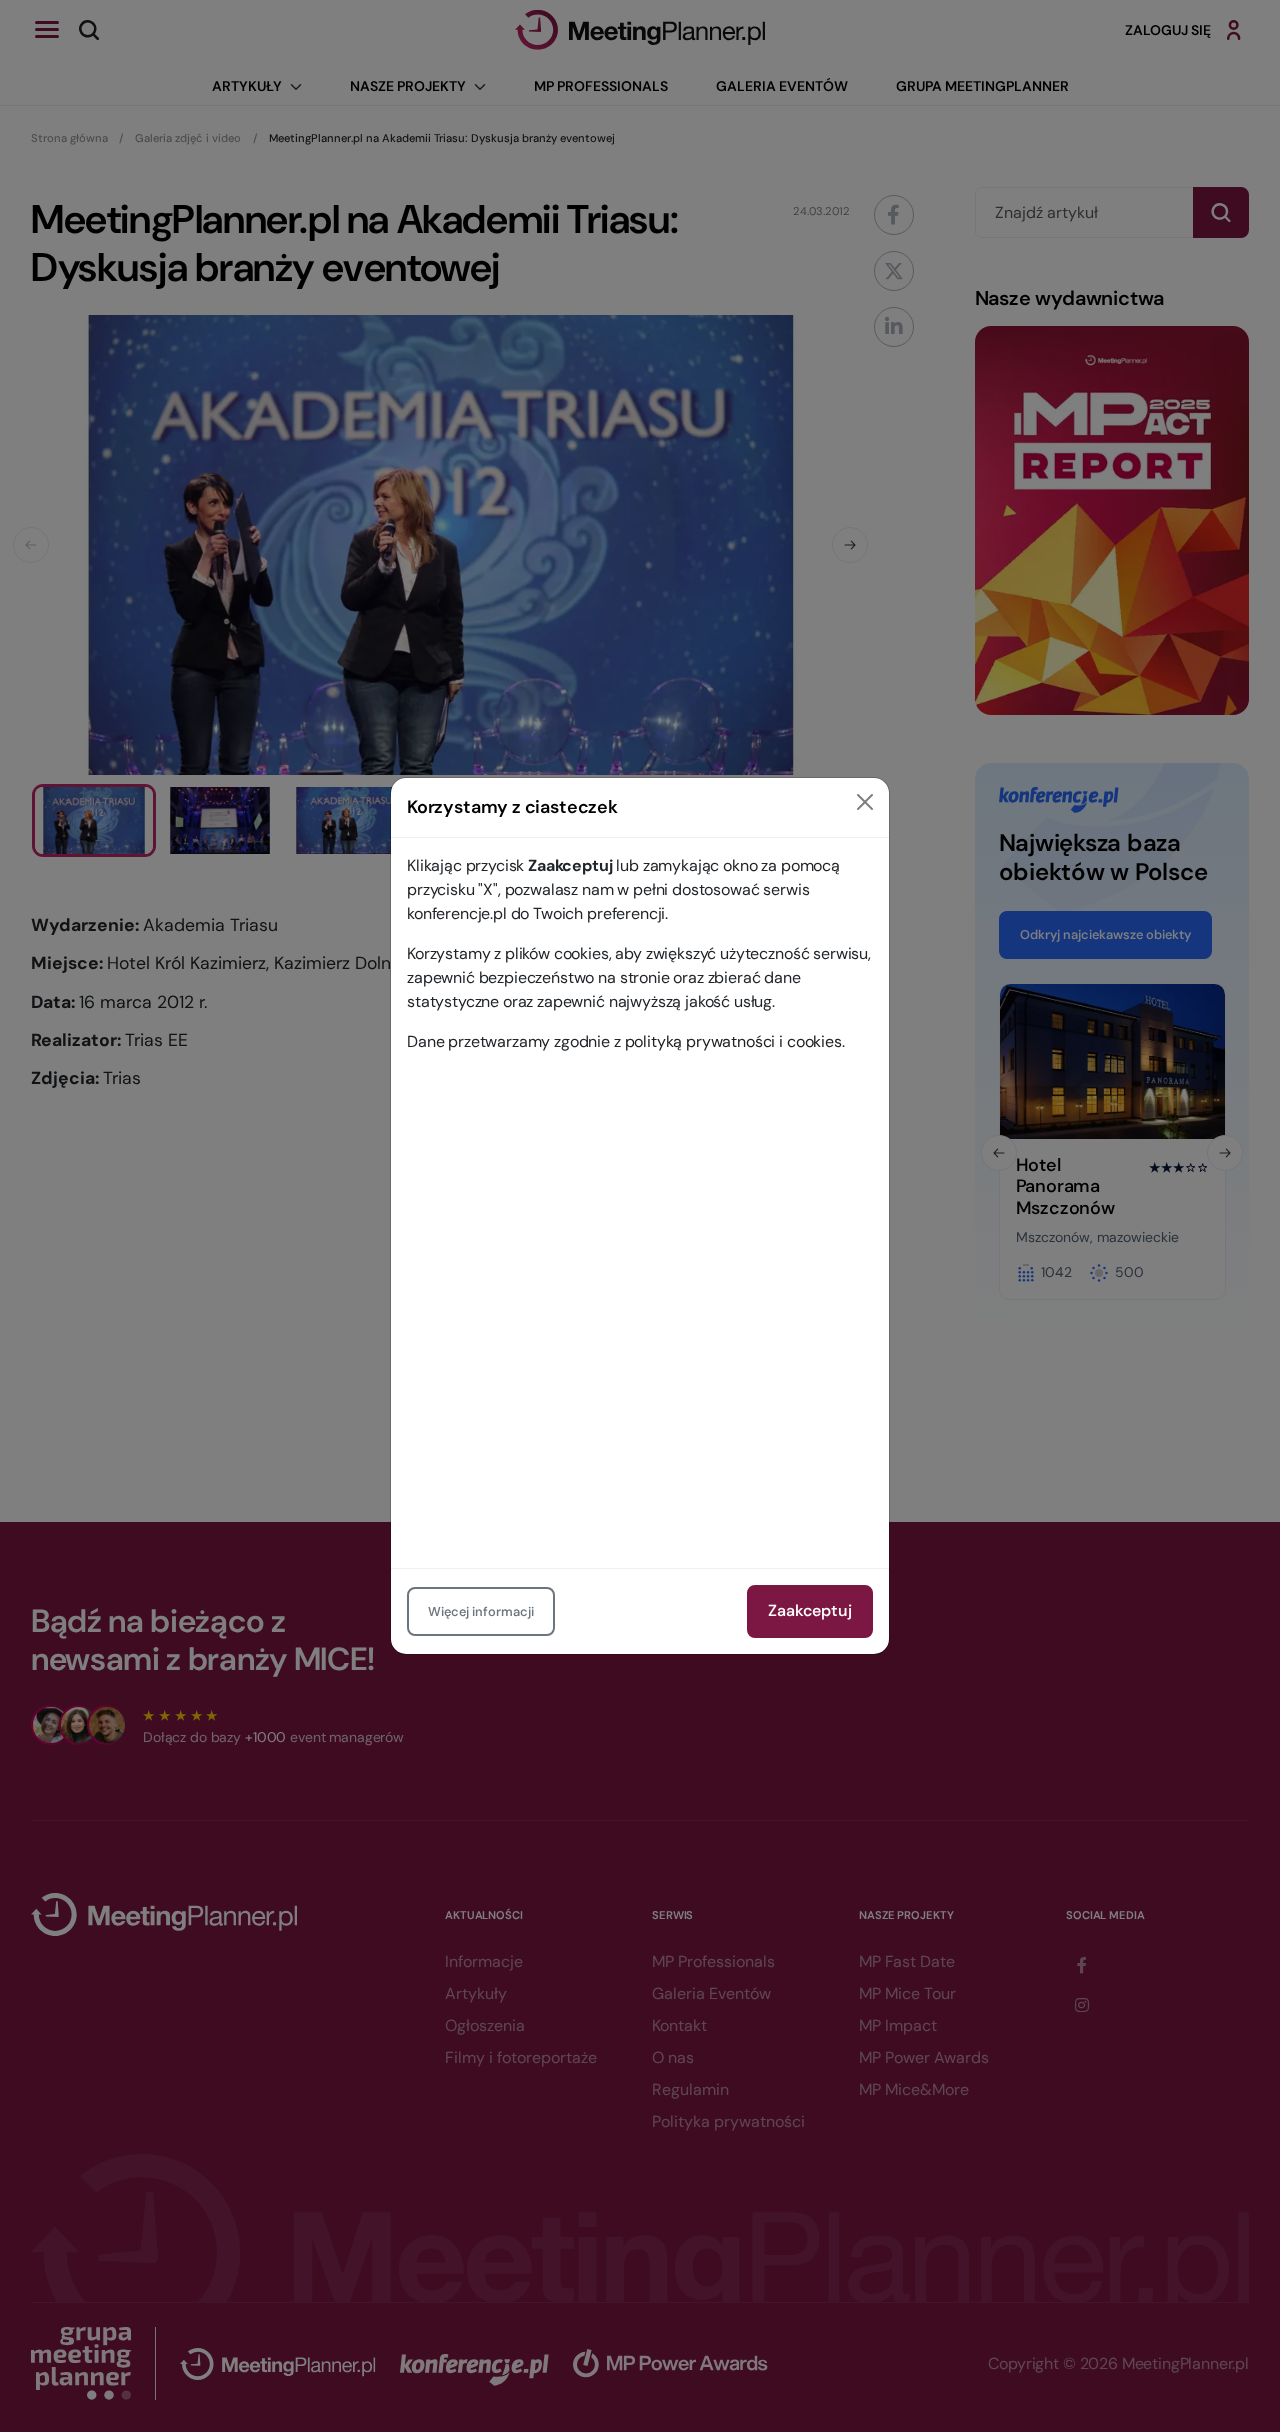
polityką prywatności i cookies (733, 1041)
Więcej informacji (481, 1611)
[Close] (865, 802)
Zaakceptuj (810, 1610)
